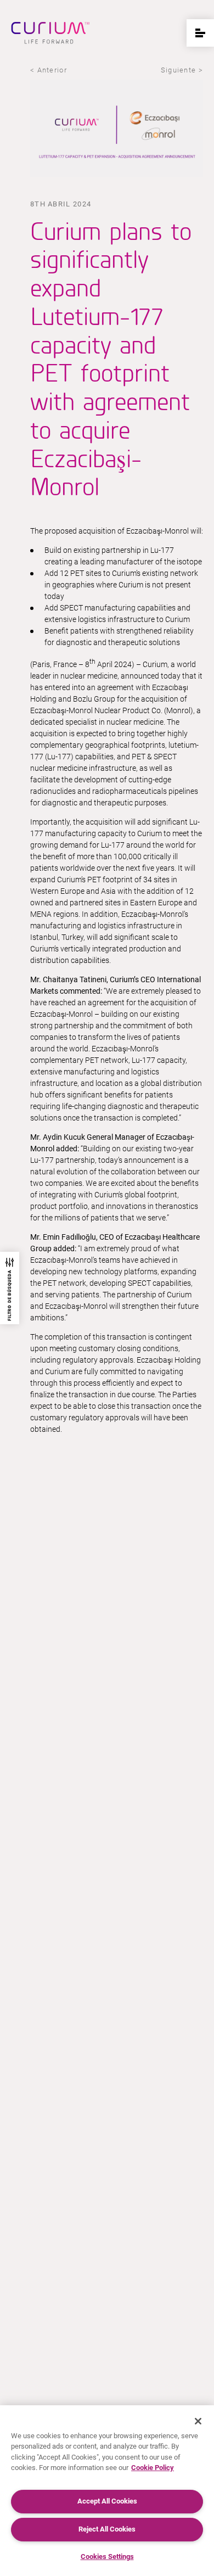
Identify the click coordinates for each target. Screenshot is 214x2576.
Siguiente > (182, 70)
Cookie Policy (153, 2468)
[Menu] (200, 33)
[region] (107, 2491)
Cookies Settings (107, 2557)
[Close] (198, 2421)
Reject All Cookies (107, 2529)
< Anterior (49, 70)
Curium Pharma (50, 33)
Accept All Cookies (107, 2501)
